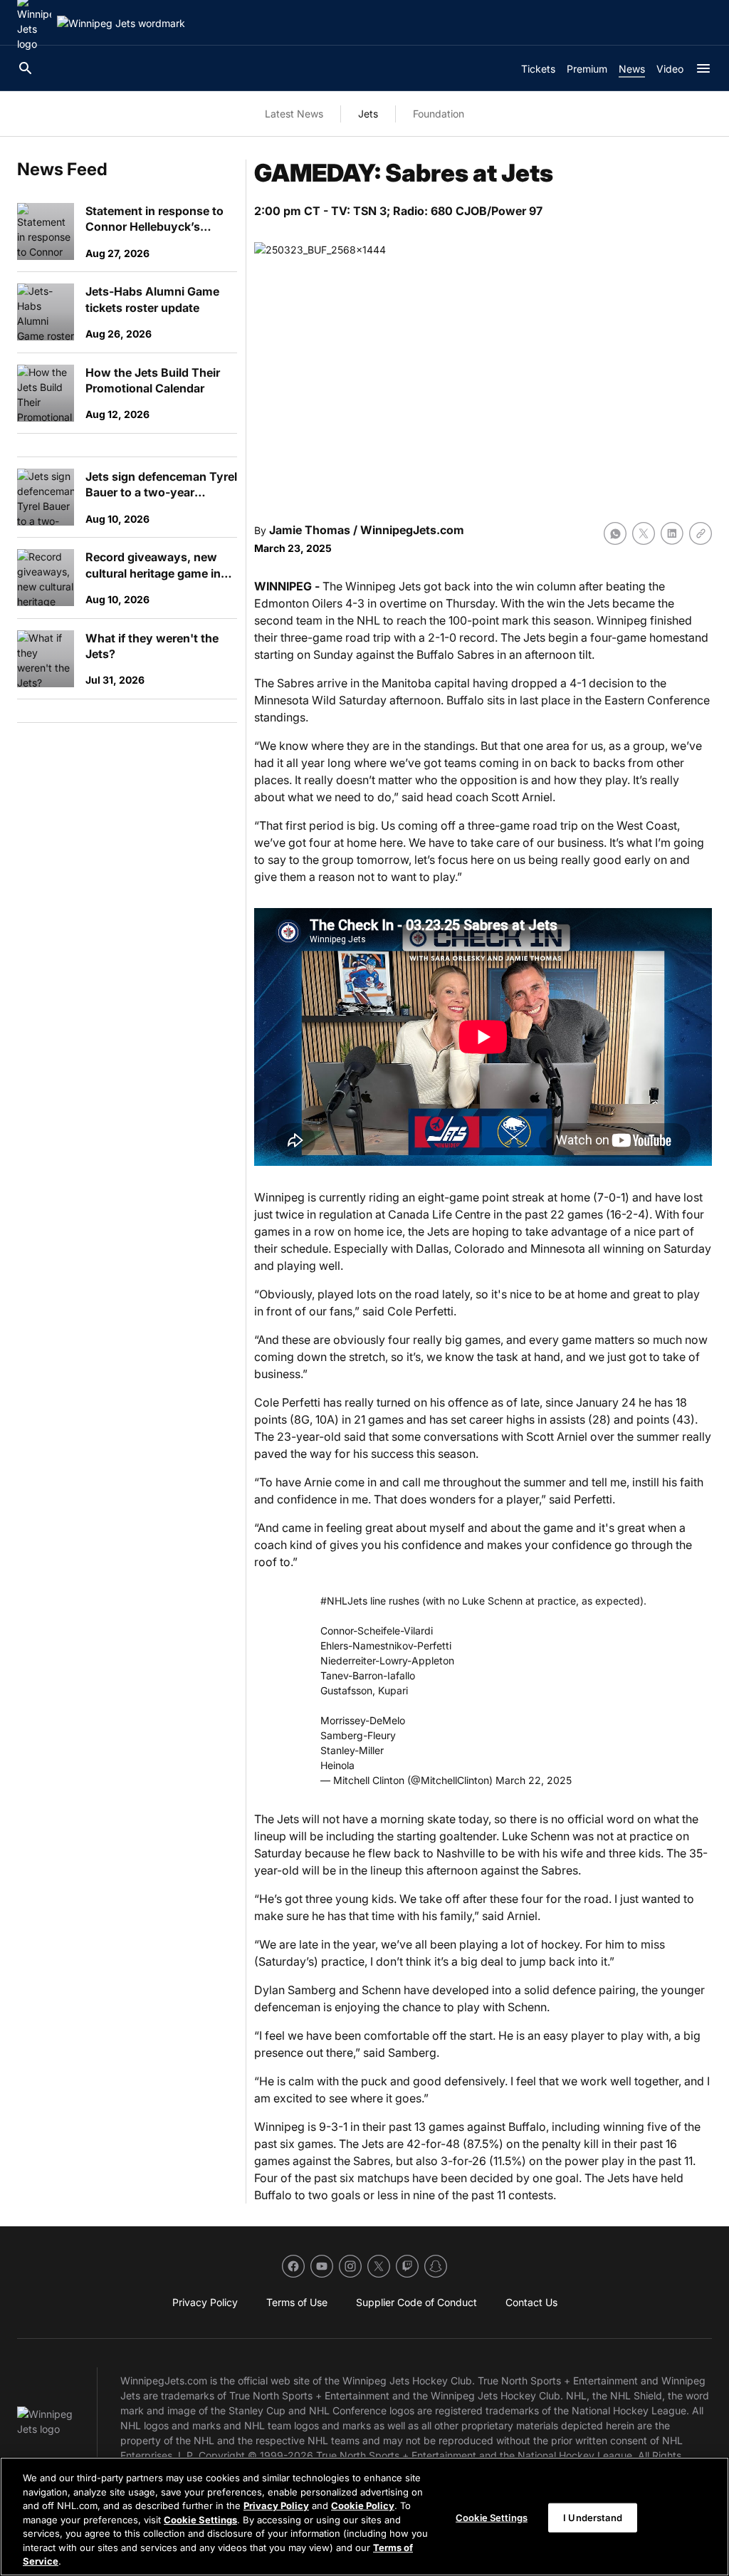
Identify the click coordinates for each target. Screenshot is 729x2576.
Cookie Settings (200, 2520)
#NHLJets (344, 1601)
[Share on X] (644, 533)
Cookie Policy (363, 2505)
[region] (364, 2517)
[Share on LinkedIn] (672, 533)
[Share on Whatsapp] (615, 533)
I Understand (593, 2517)
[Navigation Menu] (703, 68)
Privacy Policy (276, 2505)
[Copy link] (701, 533)
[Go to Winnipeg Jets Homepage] (121, 23)
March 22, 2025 (534, 1780)
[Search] (26, 68)
